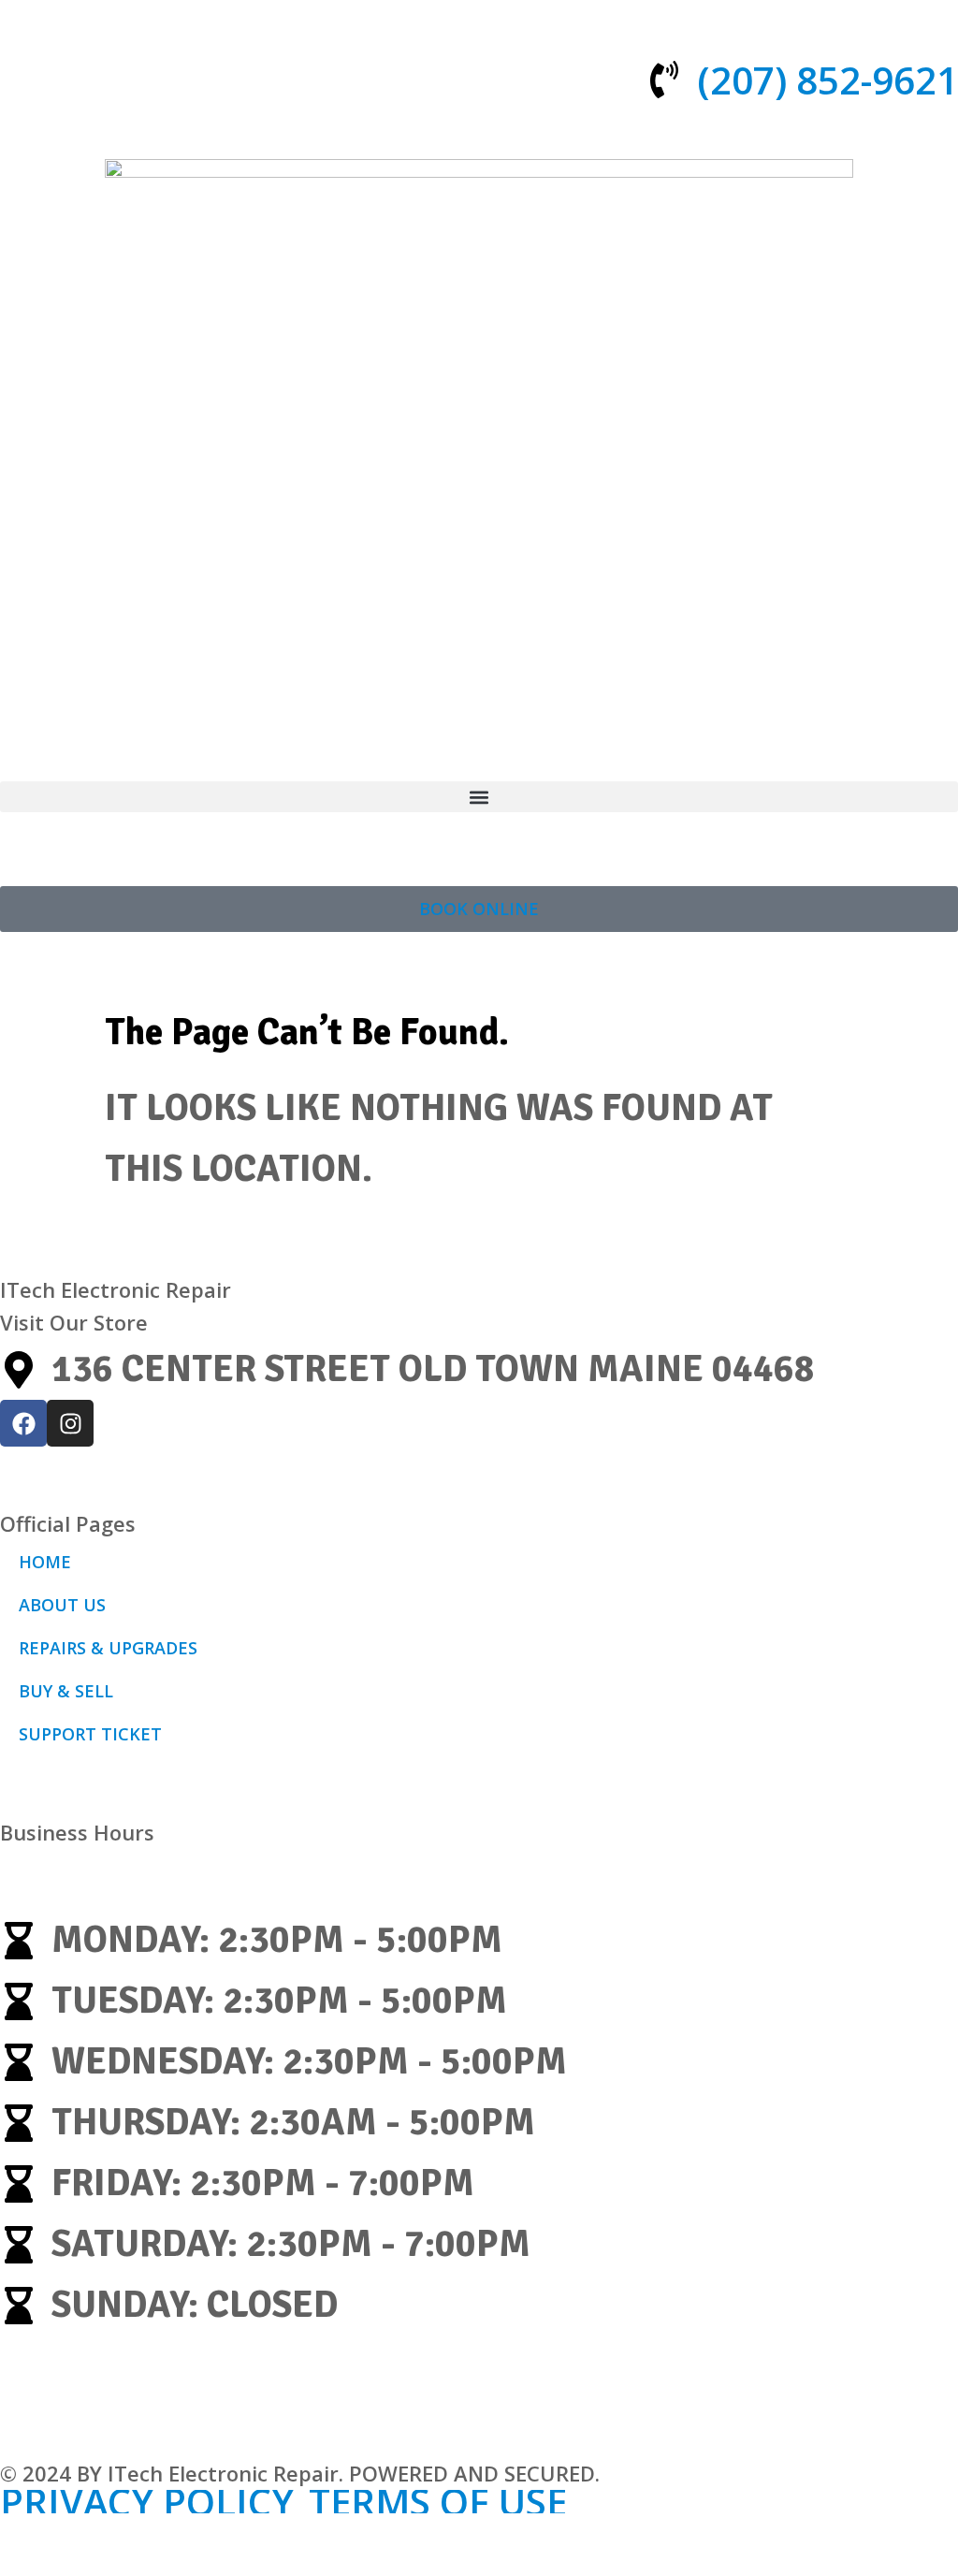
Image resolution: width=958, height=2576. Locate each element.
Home (45, 1562)
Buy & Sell (66, 1691)
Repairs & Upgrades (108, 1648)
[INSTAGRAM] (70, 1423)
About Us (62, 1605)
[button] (479, 797)
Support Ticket (90, 1734)
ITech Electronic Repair (116, 1289)
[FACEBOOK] (23, 1423)
